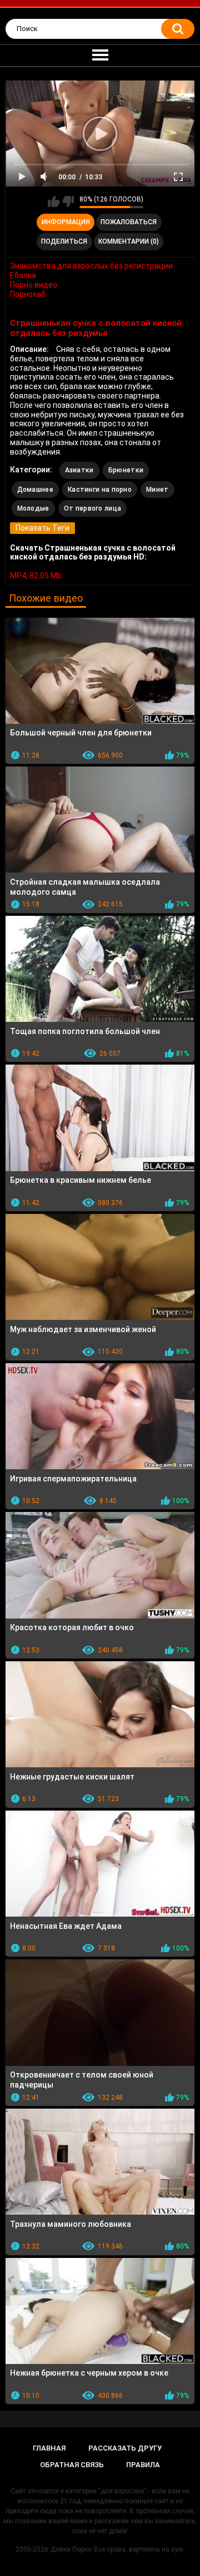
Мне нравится (54, 201)
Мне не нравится (68, 201)
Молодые (33, 508)
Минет (157, 490)
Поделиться (64, 241)
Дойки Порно (71, 2549)
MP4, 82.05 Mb (36, 576)
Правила (143, 2465)
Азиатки (79, 470)
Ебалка (23, 275)
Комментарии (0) (129, 241)
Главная (49, 2448)
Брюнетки (126, 470)
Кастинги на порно (100, 490)
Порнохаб (28, 294)
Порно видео (34, 285)
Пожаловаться (129, 222)
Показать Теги (42, 528)
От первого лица (93, 508)
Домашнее (35, 490)
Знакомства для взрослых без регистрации (91, 266)
